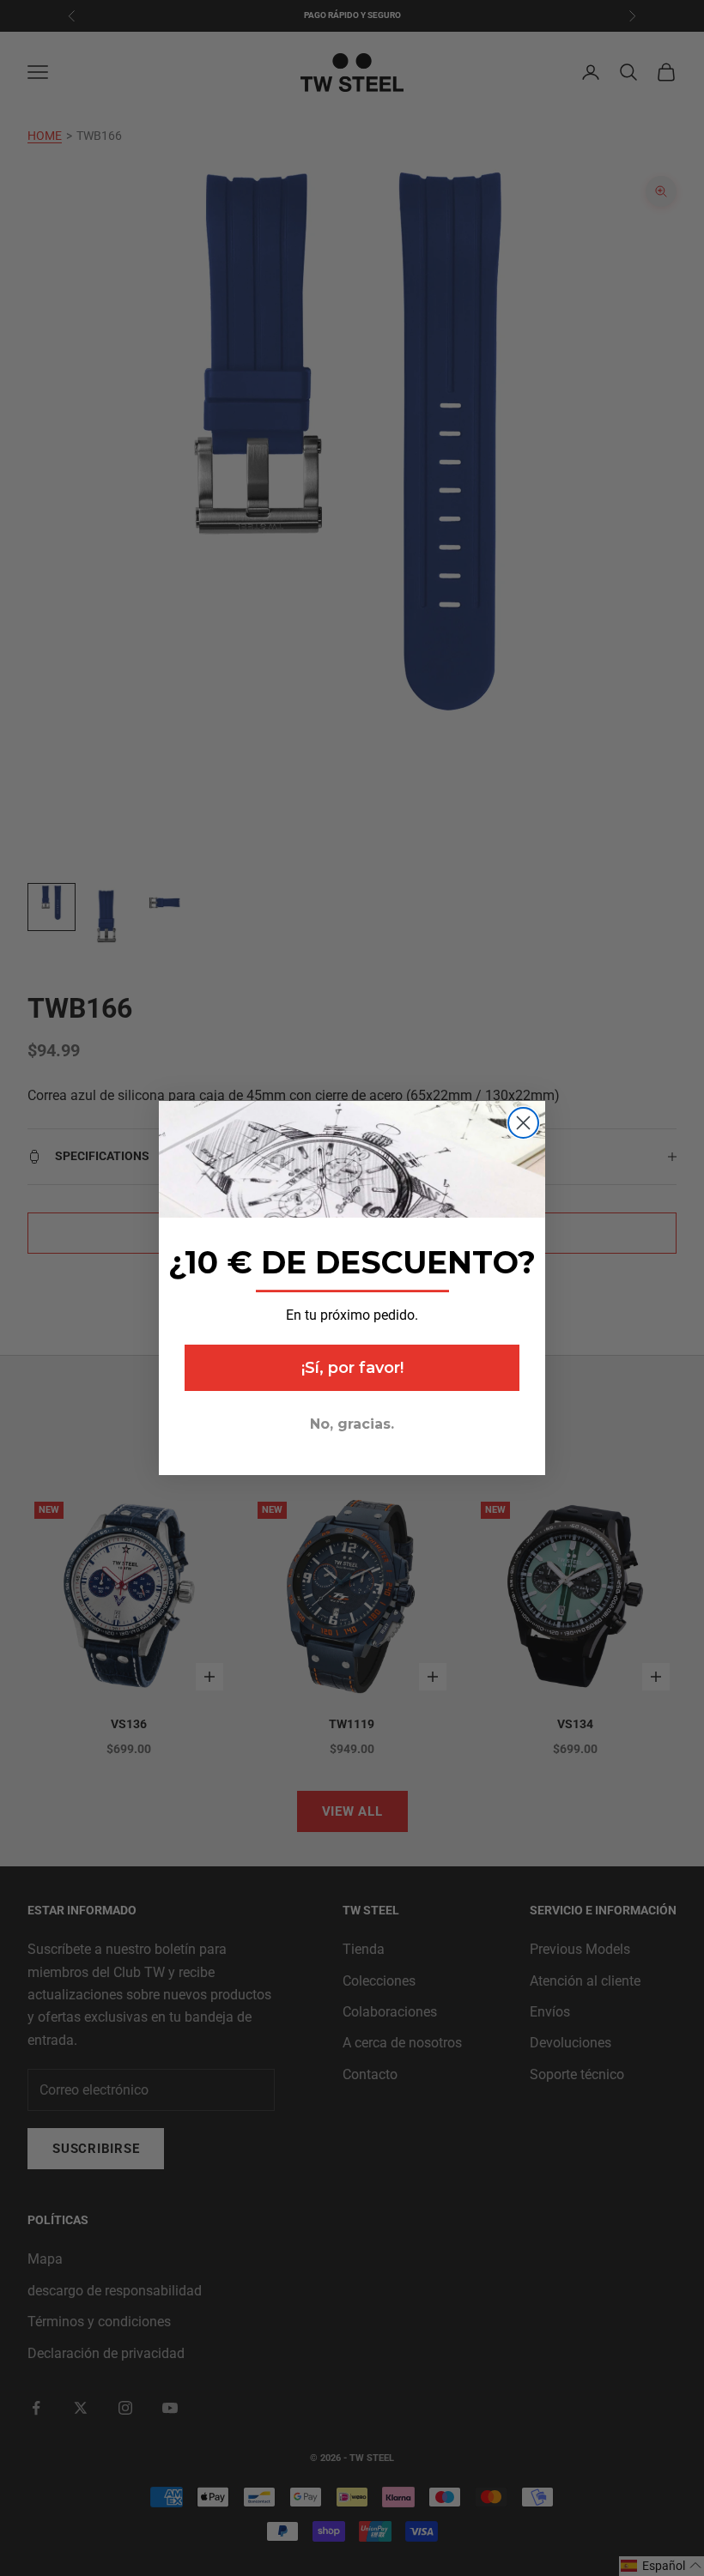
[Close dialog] (523, 1123)
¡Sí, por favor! (352, 1368)
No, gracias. (352, 1424)
